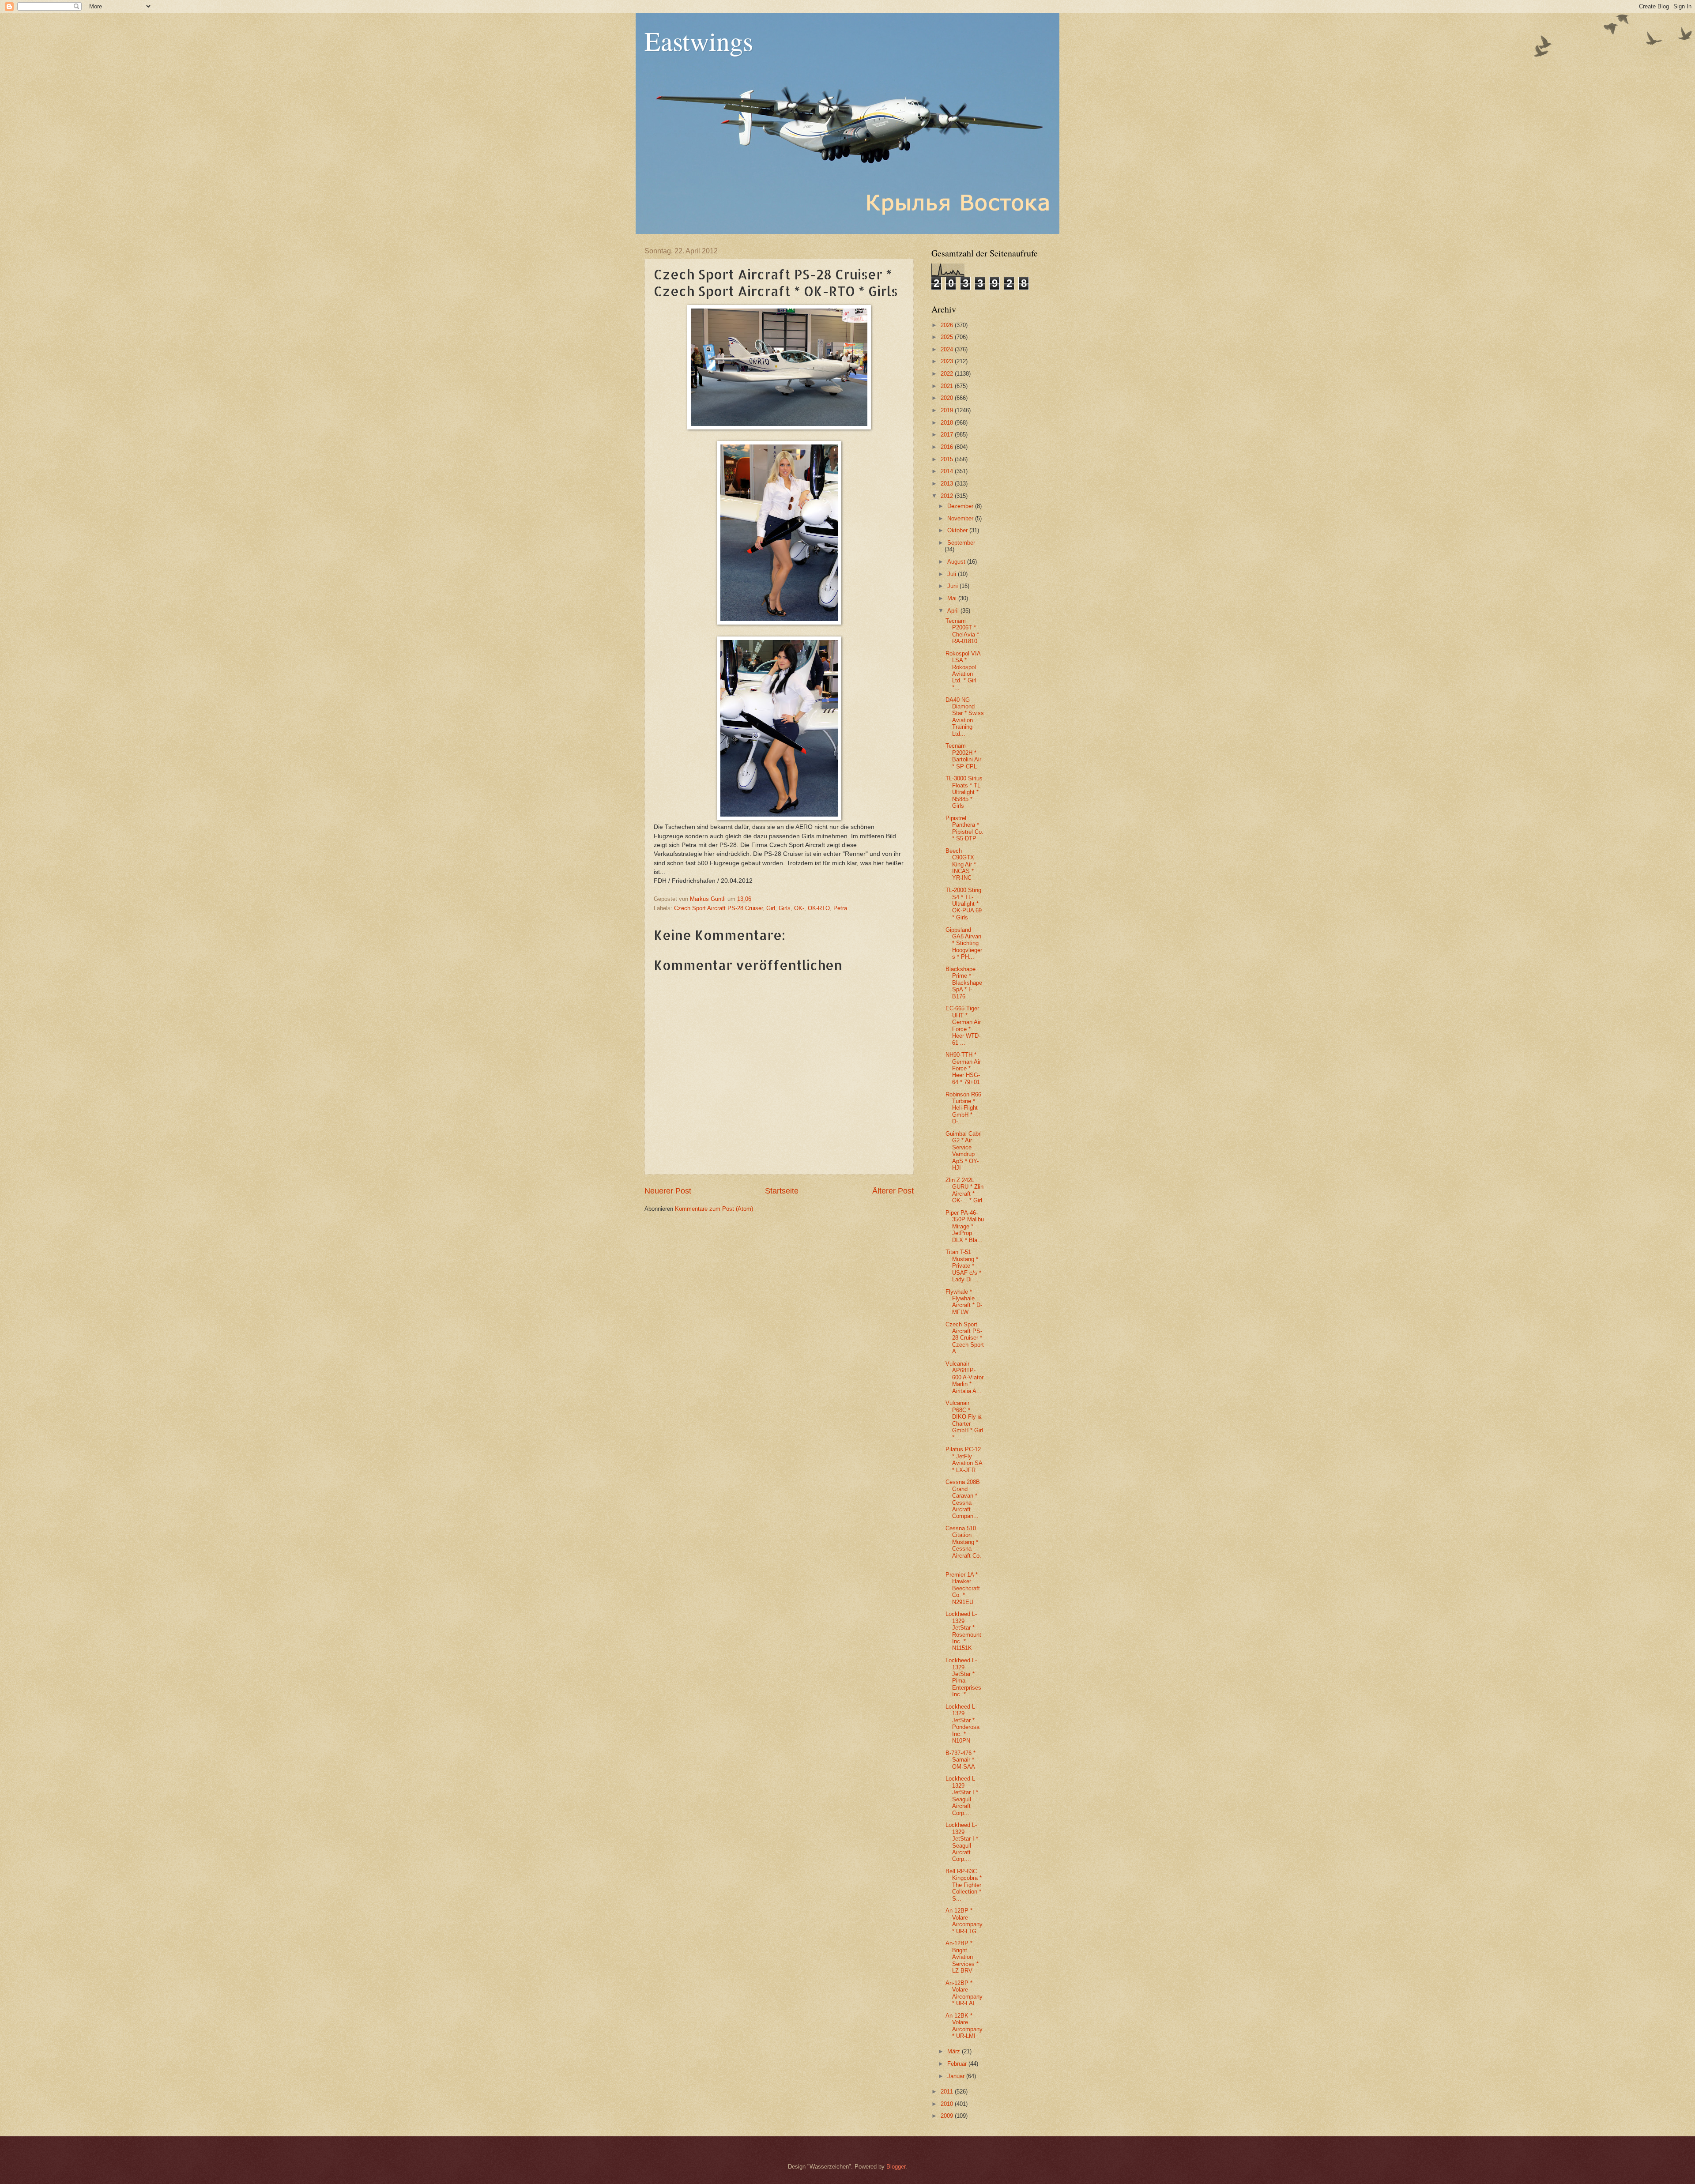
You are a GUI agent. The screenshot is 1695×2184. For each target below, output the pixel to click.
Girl (771, 908)
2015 (948, 459)
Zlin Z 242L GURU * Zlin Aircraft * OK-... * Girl (964, 1190)
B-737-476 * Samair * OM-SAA (960, 1760)
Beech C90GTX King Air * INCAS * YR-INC (961, 864)
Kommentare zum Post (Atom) (714, 1209)
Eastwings (699, 41)
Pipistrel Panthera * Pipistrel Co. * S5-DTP (964, 828)
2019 (948, 410)
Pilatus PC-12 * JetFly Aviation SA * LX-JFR (964, 1459)
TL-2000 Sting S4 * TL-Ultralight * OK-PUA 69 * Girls (964, 904)
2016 (948, 447)
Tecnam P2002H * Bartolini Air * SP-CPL (963, 756)
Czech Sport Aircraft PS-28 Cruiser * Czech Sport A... (965, 1338)
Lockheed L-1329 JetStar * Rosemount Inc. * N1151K (963, 1631)
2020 (948, 398)
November (961, 518)
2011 (948, 2092)
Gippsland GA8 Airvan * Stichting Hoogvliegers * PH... (964, 943)
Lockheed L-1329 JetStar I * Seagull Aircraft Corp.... (962, 1796)
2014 (948, 471)
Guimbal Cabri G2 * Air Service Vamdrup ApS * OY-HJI (964, 1151)
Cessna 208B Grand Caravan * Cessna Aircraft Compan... (963, 1499)
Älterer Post (893, 1191)
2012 (948, 496)
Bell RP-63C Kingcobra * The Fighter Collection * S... (964, 1885)
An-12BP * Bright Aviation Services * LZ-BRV (962, 1957)
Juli (953, 574)
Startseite (782, 1191)
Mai (953, 598)
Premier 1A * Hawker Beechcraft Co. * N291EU (963, 1588)
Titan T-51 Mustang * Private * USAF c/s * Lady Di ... (963, 1266)
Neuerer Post (668, 1191)
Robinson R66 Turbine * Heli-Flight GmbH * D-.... (963, 1108)
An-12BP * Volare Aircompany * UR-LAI (964, 1993)
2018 (948, 423)
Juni (953, 586)
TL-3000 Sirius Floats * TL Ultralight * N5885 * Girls (964, 792)
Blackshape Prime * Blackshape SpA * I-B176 (964, 983)
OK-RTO (819, 908)
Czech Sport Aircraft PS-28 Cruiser (718, 908)
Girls (785, 908)
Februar (958, 2064)
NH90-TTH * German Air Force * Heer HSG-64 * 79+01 (963, 1068)
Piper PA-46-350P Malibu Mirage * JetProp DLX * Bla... (965, 1226)
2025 (948, 337)
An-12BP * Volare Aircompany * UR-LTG (964, 1921)
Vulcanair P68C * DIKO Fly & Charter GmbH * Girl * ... (964, 1420)
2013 (948, 484)
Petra (840, 908)
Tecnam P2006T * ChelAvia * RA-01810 (962, 631)
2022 (948, 374)
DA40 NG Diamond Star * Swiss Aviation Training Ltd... (965, 717)
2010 (948, 2104)
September (961, 543)
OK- (799, 908)
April (954, 611)
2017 (948, 435)
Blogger (896, 2167)
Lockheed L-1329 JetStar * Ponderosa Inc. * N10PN (962, 1724)
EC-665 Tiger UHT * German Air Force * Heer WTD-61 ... (963, 1025)
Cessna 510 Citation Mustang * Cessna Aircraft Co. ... (963, 1545)
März (955, 2051)
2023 (948, 361)
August (957, 562)
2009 (948, 2116)
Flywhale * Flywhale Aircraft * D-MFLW (964, 1302)
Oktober (958, 530)
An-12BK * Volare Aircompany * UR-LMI (964, 2026)
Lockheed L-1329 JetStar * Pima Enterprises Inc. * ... (963, 1677)
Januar (957, 2076)
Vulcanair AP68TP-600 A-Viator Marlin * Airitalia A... (964, 1377)
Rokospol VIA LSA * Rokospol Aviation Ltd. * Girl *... (963, 670)
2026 (948, 325)
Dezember (961, 506)
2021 (948, 386)
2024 (948, 349)
